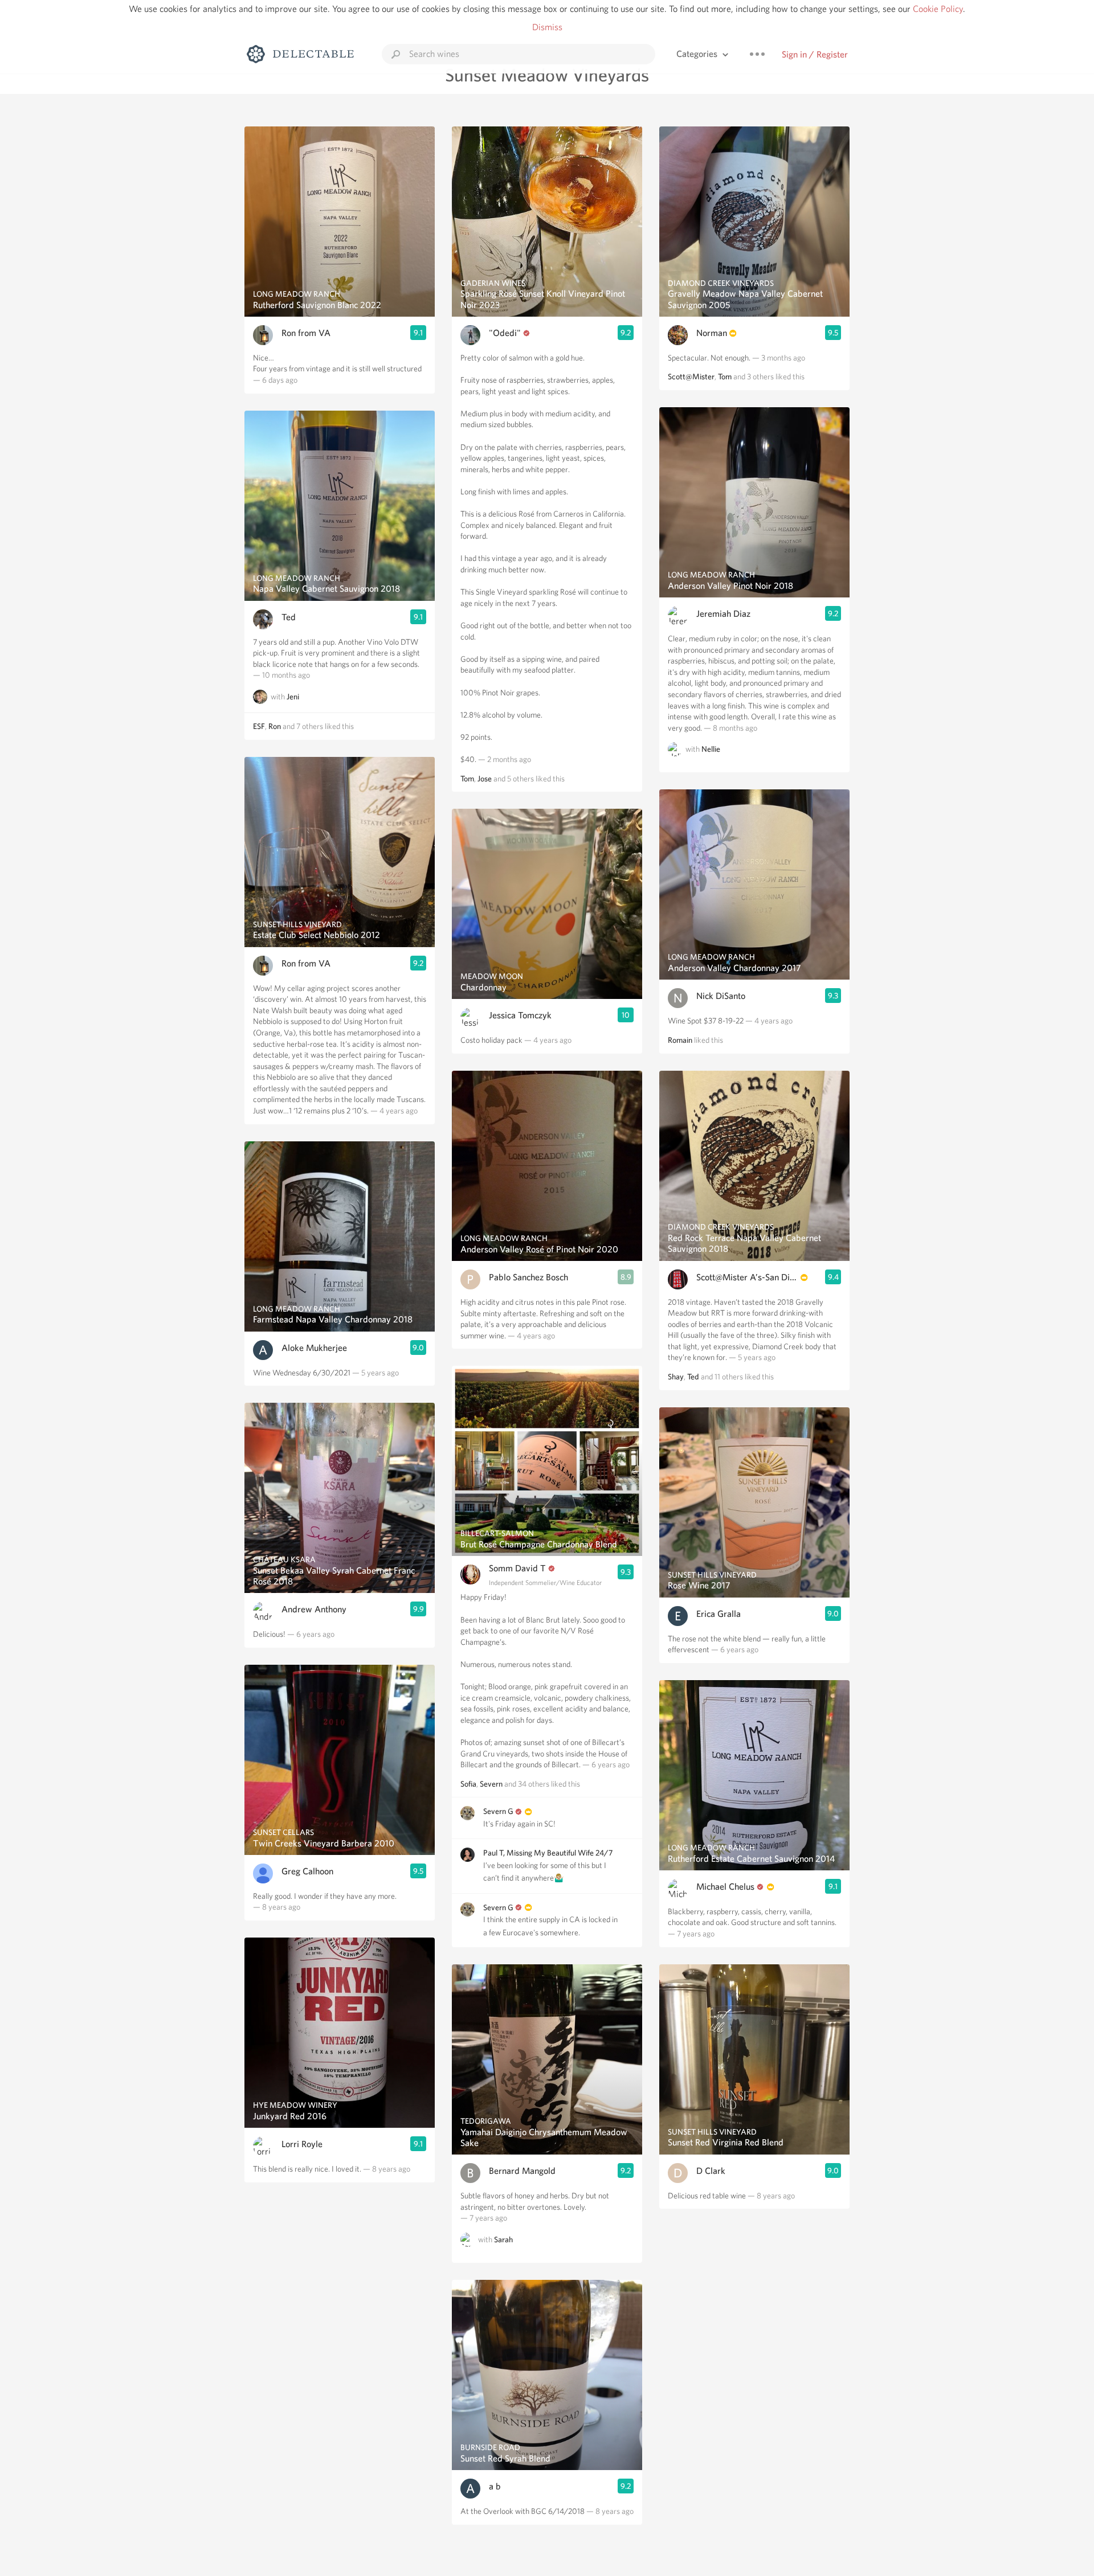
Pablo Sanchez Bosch (528, 1277)
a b (495, 2486)
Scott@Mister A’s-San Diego (747, 1277)
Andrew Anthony (314, 1609)
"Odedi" (505, 333)
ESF (259, 726)
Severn (491, 1784)
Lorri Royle (302, 2144)
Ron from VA (306, 333)
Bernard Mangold (522, 2171)
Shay (676, 1377)
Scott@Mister (691, 376)
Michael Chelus (725, 1887)
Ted (289, 617)
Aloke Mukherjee (314, 1348)
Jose (485, 779)
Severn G (498, 1811)
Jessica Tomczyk (520, 1015)
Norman (712, 333)
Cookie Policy (938, 9)
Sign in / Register (815, 54)
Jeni (293, 697)
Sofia (468, 1784)
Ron (275, 726)
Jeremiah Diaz (723, 614)
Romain (680, 1040)
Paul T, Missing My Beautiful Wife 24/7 (548, 1853)
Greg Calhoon (307, 1871)
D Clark (711, 2171)
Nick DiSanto (721, 996)
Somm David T (517, 1568)
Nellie (711, 750)
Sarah (503, 2239)
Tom (467, 779)
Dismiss (547, 27)
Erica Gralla (719, 1614)
